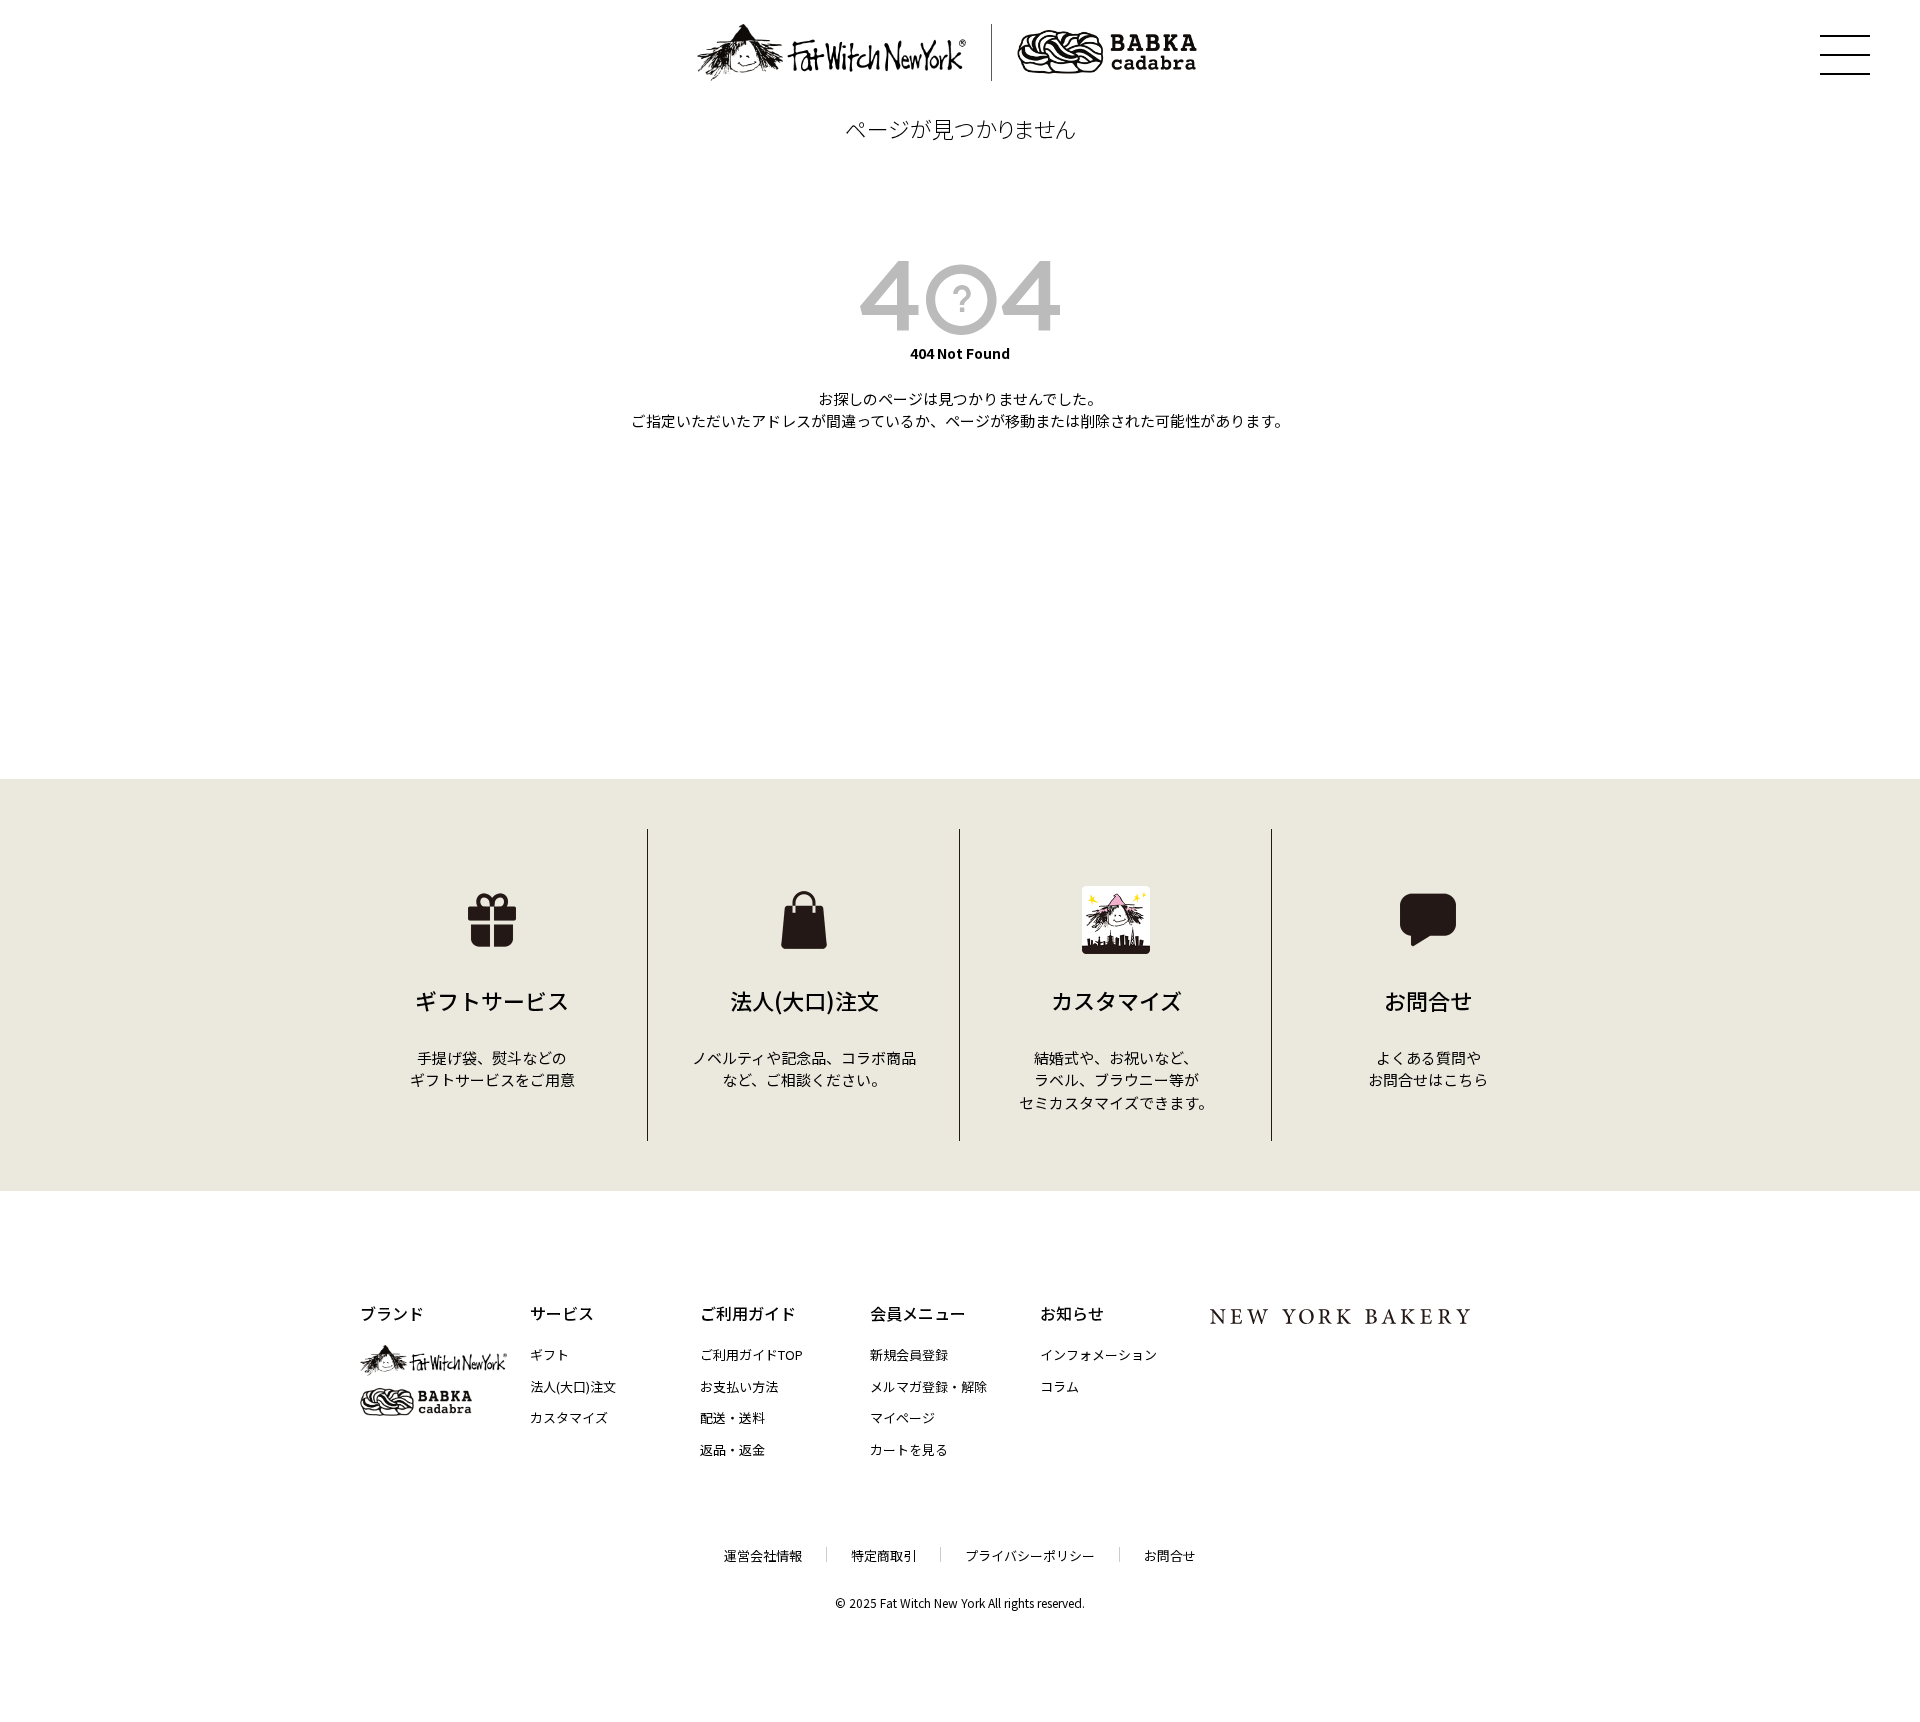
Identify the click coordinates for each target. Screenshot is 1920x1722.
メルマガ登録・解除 (928, 1386)
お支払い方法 (739, 1386)
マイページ (902, 1417)
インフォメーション (1098, 1354)
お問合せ (1170, 1555)
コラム (1059, 1386)
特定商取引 (883, 1555)
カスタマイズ (569, 1417)
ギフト (549, 1354)
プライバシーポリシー (1030, 1555)
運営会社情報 (763, 1555)
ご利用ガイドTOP (751, 1354)
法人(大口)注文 (573, 1386)
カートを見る (909, 1449)
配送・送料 (732, 1417)
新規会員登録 (909, 1354)
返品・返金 (732, 1449)
